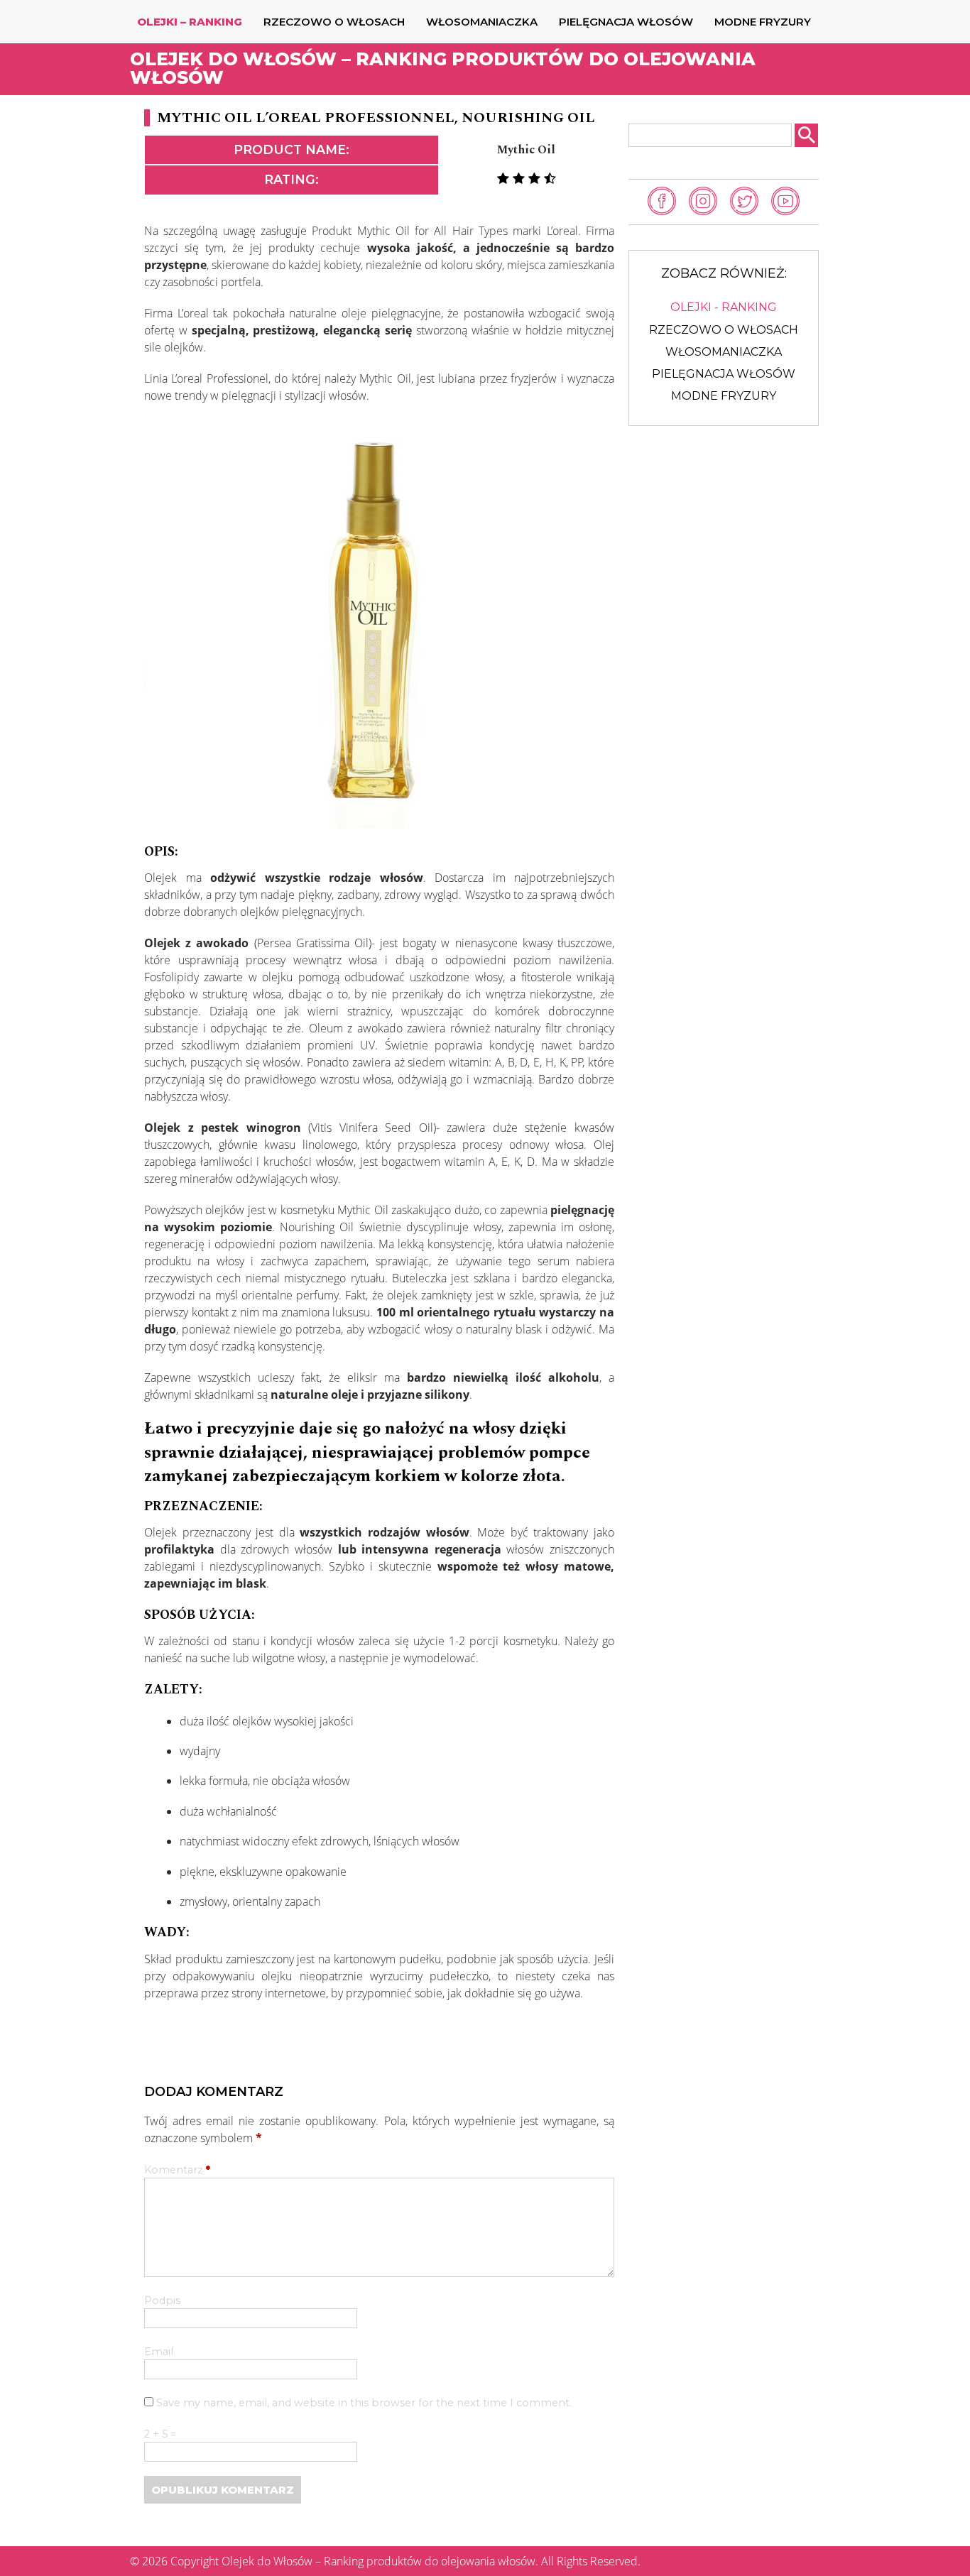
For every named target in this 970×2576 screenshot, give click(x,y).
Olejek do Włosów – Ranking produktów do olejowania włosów (443, 68)
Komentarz (177, 2171)
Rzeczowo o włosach (334, 22)
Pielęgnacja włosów (626, 22)
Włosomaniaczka (482, 22)
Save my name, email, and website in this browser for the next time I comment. (364, 2403)
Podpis (162, 2301)
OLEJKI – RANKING (190, 22)
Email (159, 2352)
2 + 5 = (160, 2435)
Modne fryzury (763, 22)
